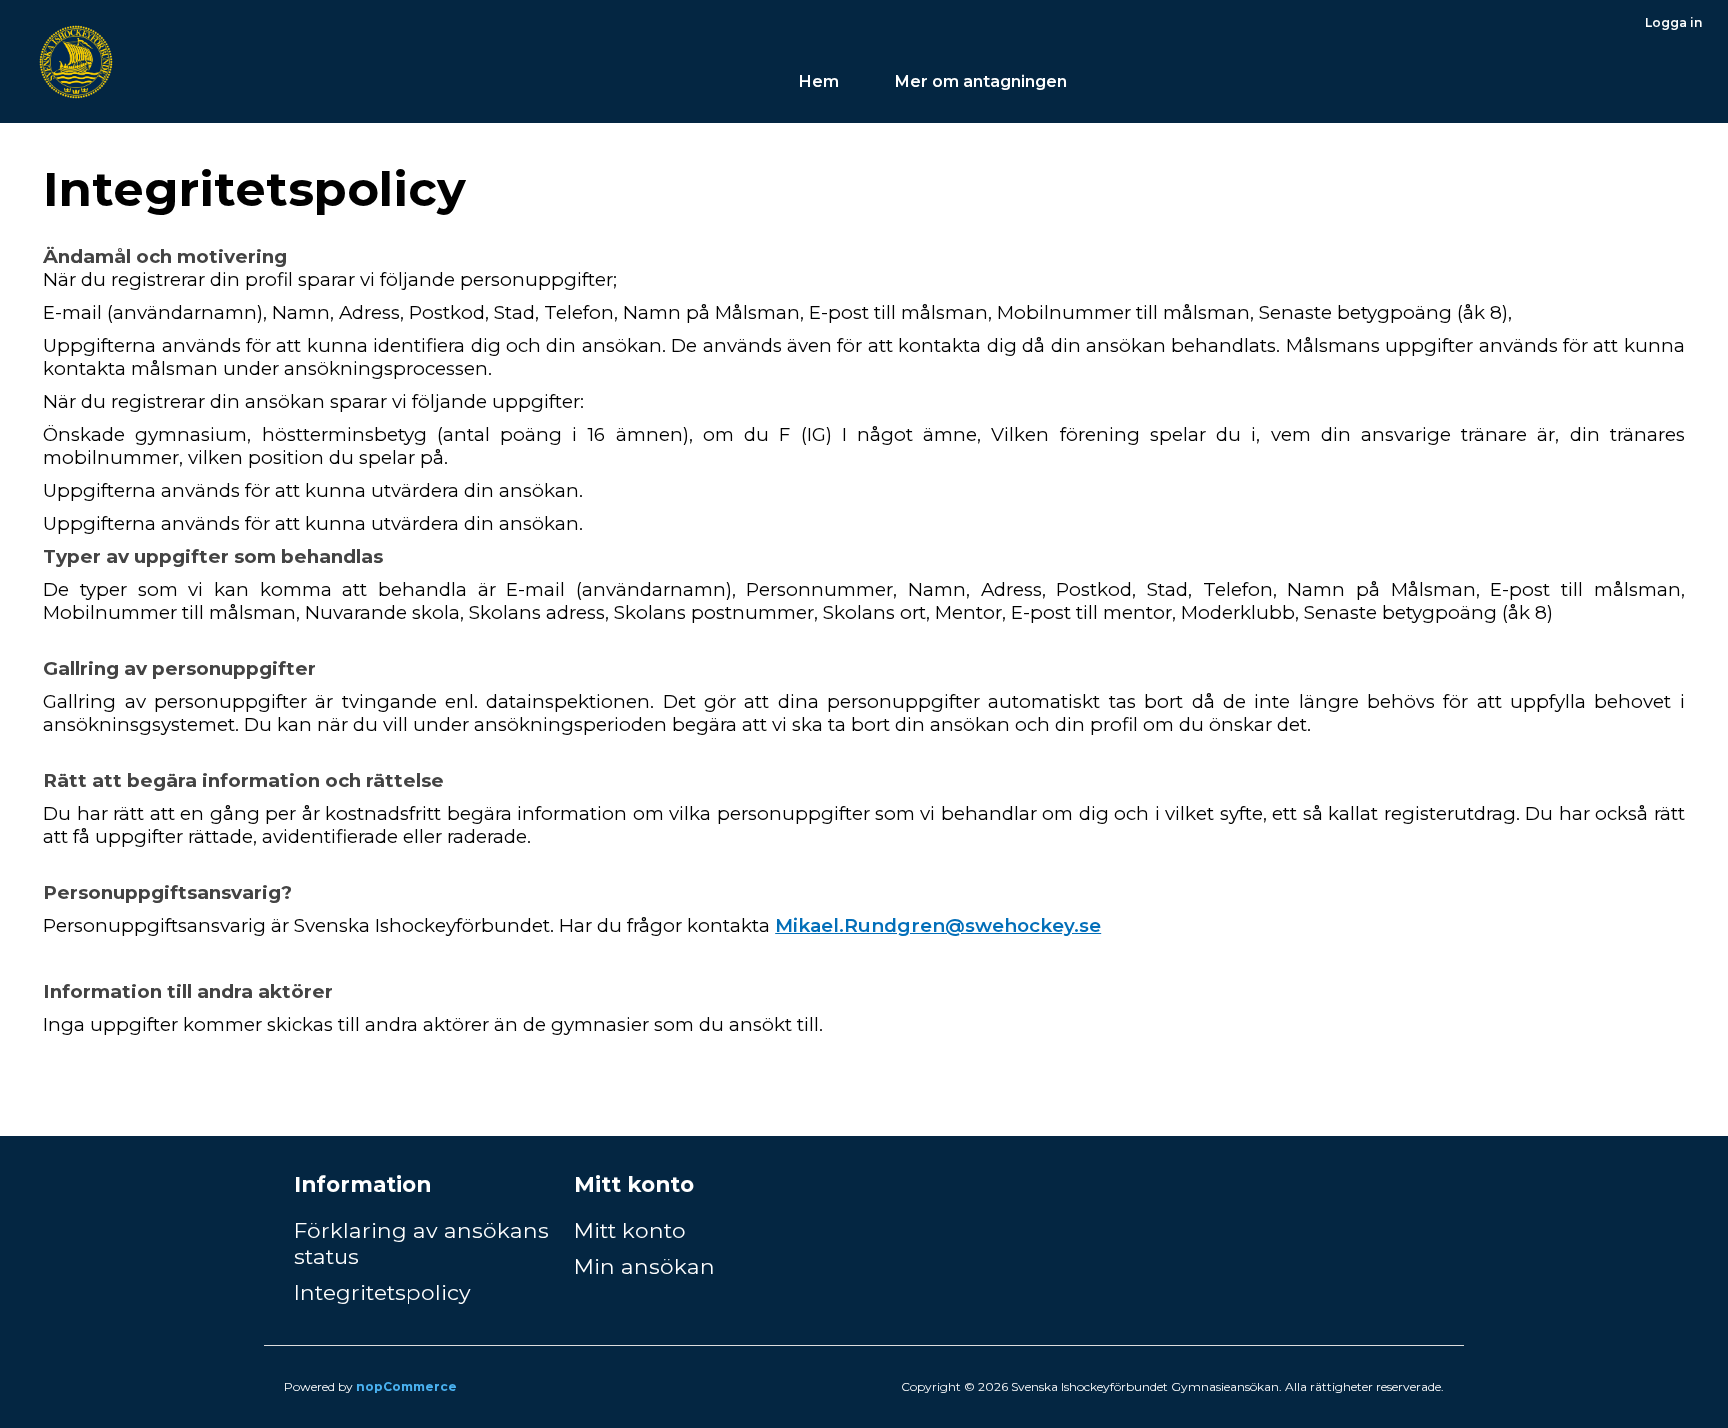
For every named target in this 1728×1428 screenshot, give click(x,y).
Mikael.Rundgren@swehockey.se (938, 925)
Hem (819, 81)
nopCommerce (406, 1386)
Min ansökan (644, 1266)
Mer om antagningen (983, 81)
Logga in (1673, 22)
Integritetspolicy (382, 1292)
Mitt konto (630, 1230)
